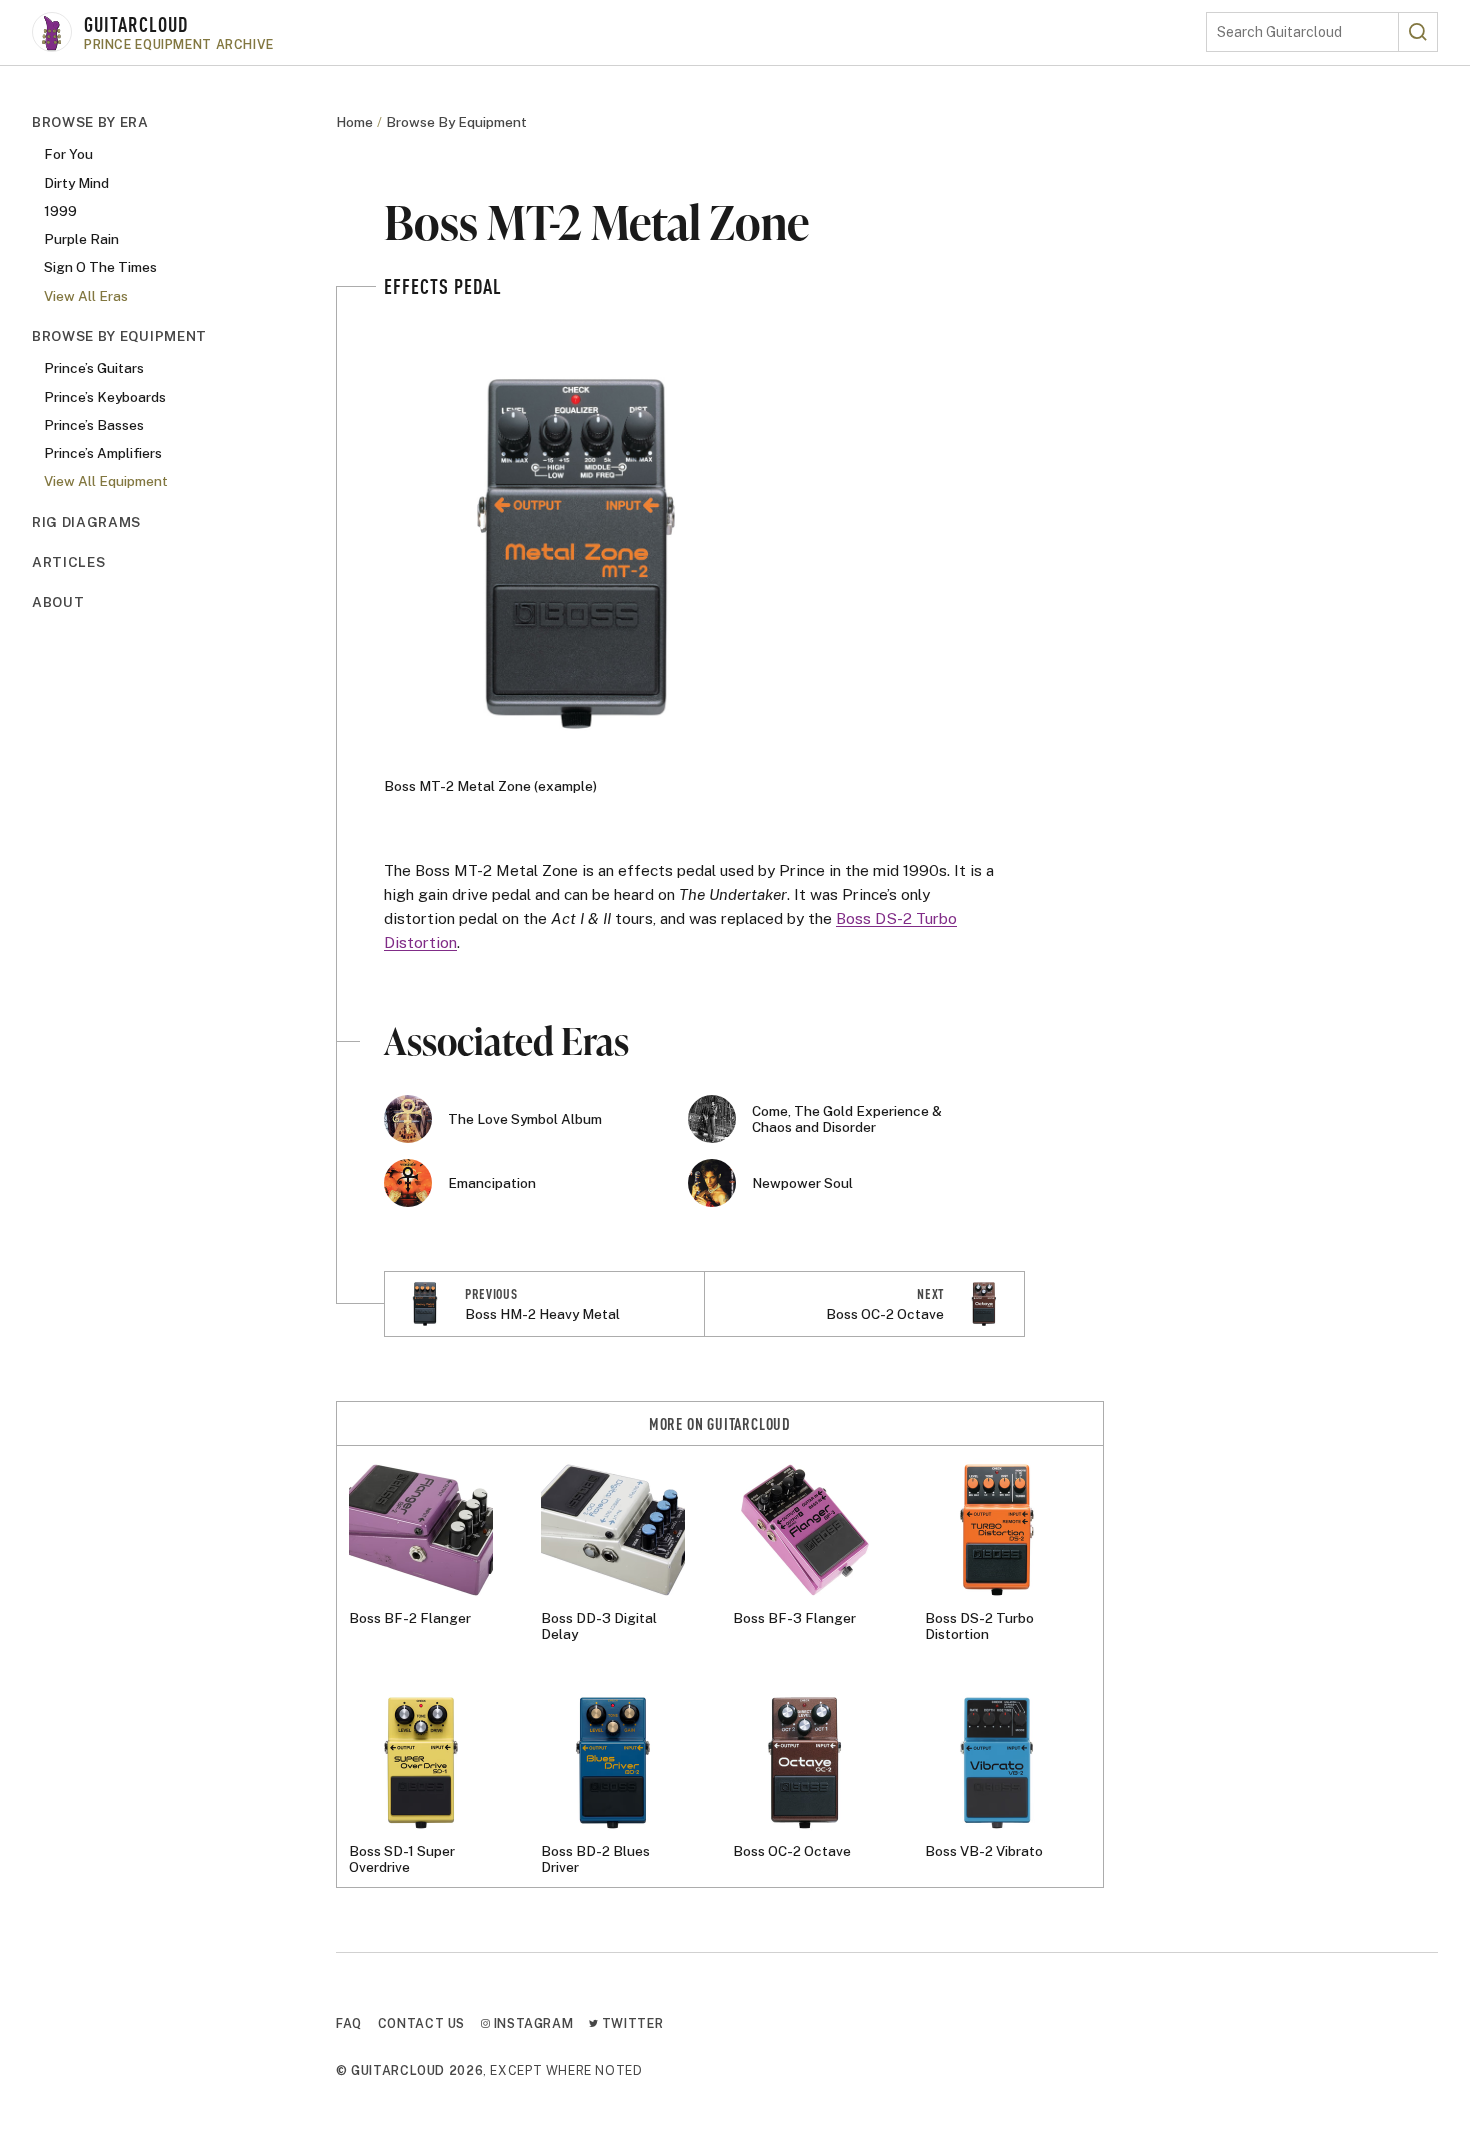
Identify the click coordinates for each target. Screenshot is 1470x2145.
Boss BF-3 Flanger (794, 1618)
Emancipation (492, 1183)
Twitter (630, 2023)
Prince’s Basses (94, 425)
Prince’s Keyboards (105, 396)
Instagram (531, 2023)
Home (354, 122)
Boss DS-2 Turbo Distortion (979, 1626)
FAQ (349, 2023)
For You (68, 154)
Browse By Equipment (119, 336)
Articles (68, 562)
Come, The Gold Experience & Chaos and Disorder (847, 1119)
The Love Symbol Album (525, 1119)
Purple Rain (81, 239)
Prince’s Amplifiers (103, 453)
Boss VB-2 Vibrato (984, 1851)
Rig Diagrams (86, 522)
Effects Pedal (443, 285)
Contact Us (421, 2023)
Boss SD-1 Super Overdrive (402, 1859)
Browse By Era (90, 122)
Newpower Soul (802, 1183)
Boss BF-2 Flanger (410, 1618)
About (58, 602)
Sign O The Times (100, 267)
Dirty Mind (76, 182)
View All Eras (86, 296)
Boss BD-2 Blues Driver (595, 1859)
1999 (60, 211)
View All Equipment (106, 481)
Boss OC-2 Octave (792, 1851)
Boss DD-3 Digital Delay (599, 1626)
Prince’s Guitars (94, 368)
